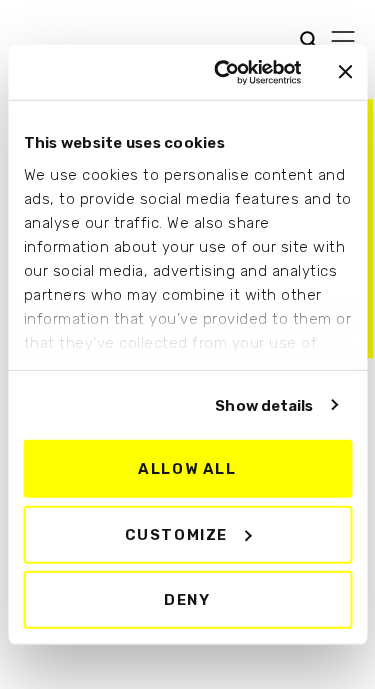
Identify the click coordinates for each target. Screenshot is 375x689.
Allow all (187, 469)
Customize (176, 534)
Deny (187, 600)
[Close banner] (345, 72)
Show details (264, 405)
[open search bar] (304, 38)
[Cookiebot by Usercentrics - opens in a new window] (223, 72)
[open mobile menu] (343, 41)
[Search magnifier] (29, 42)
